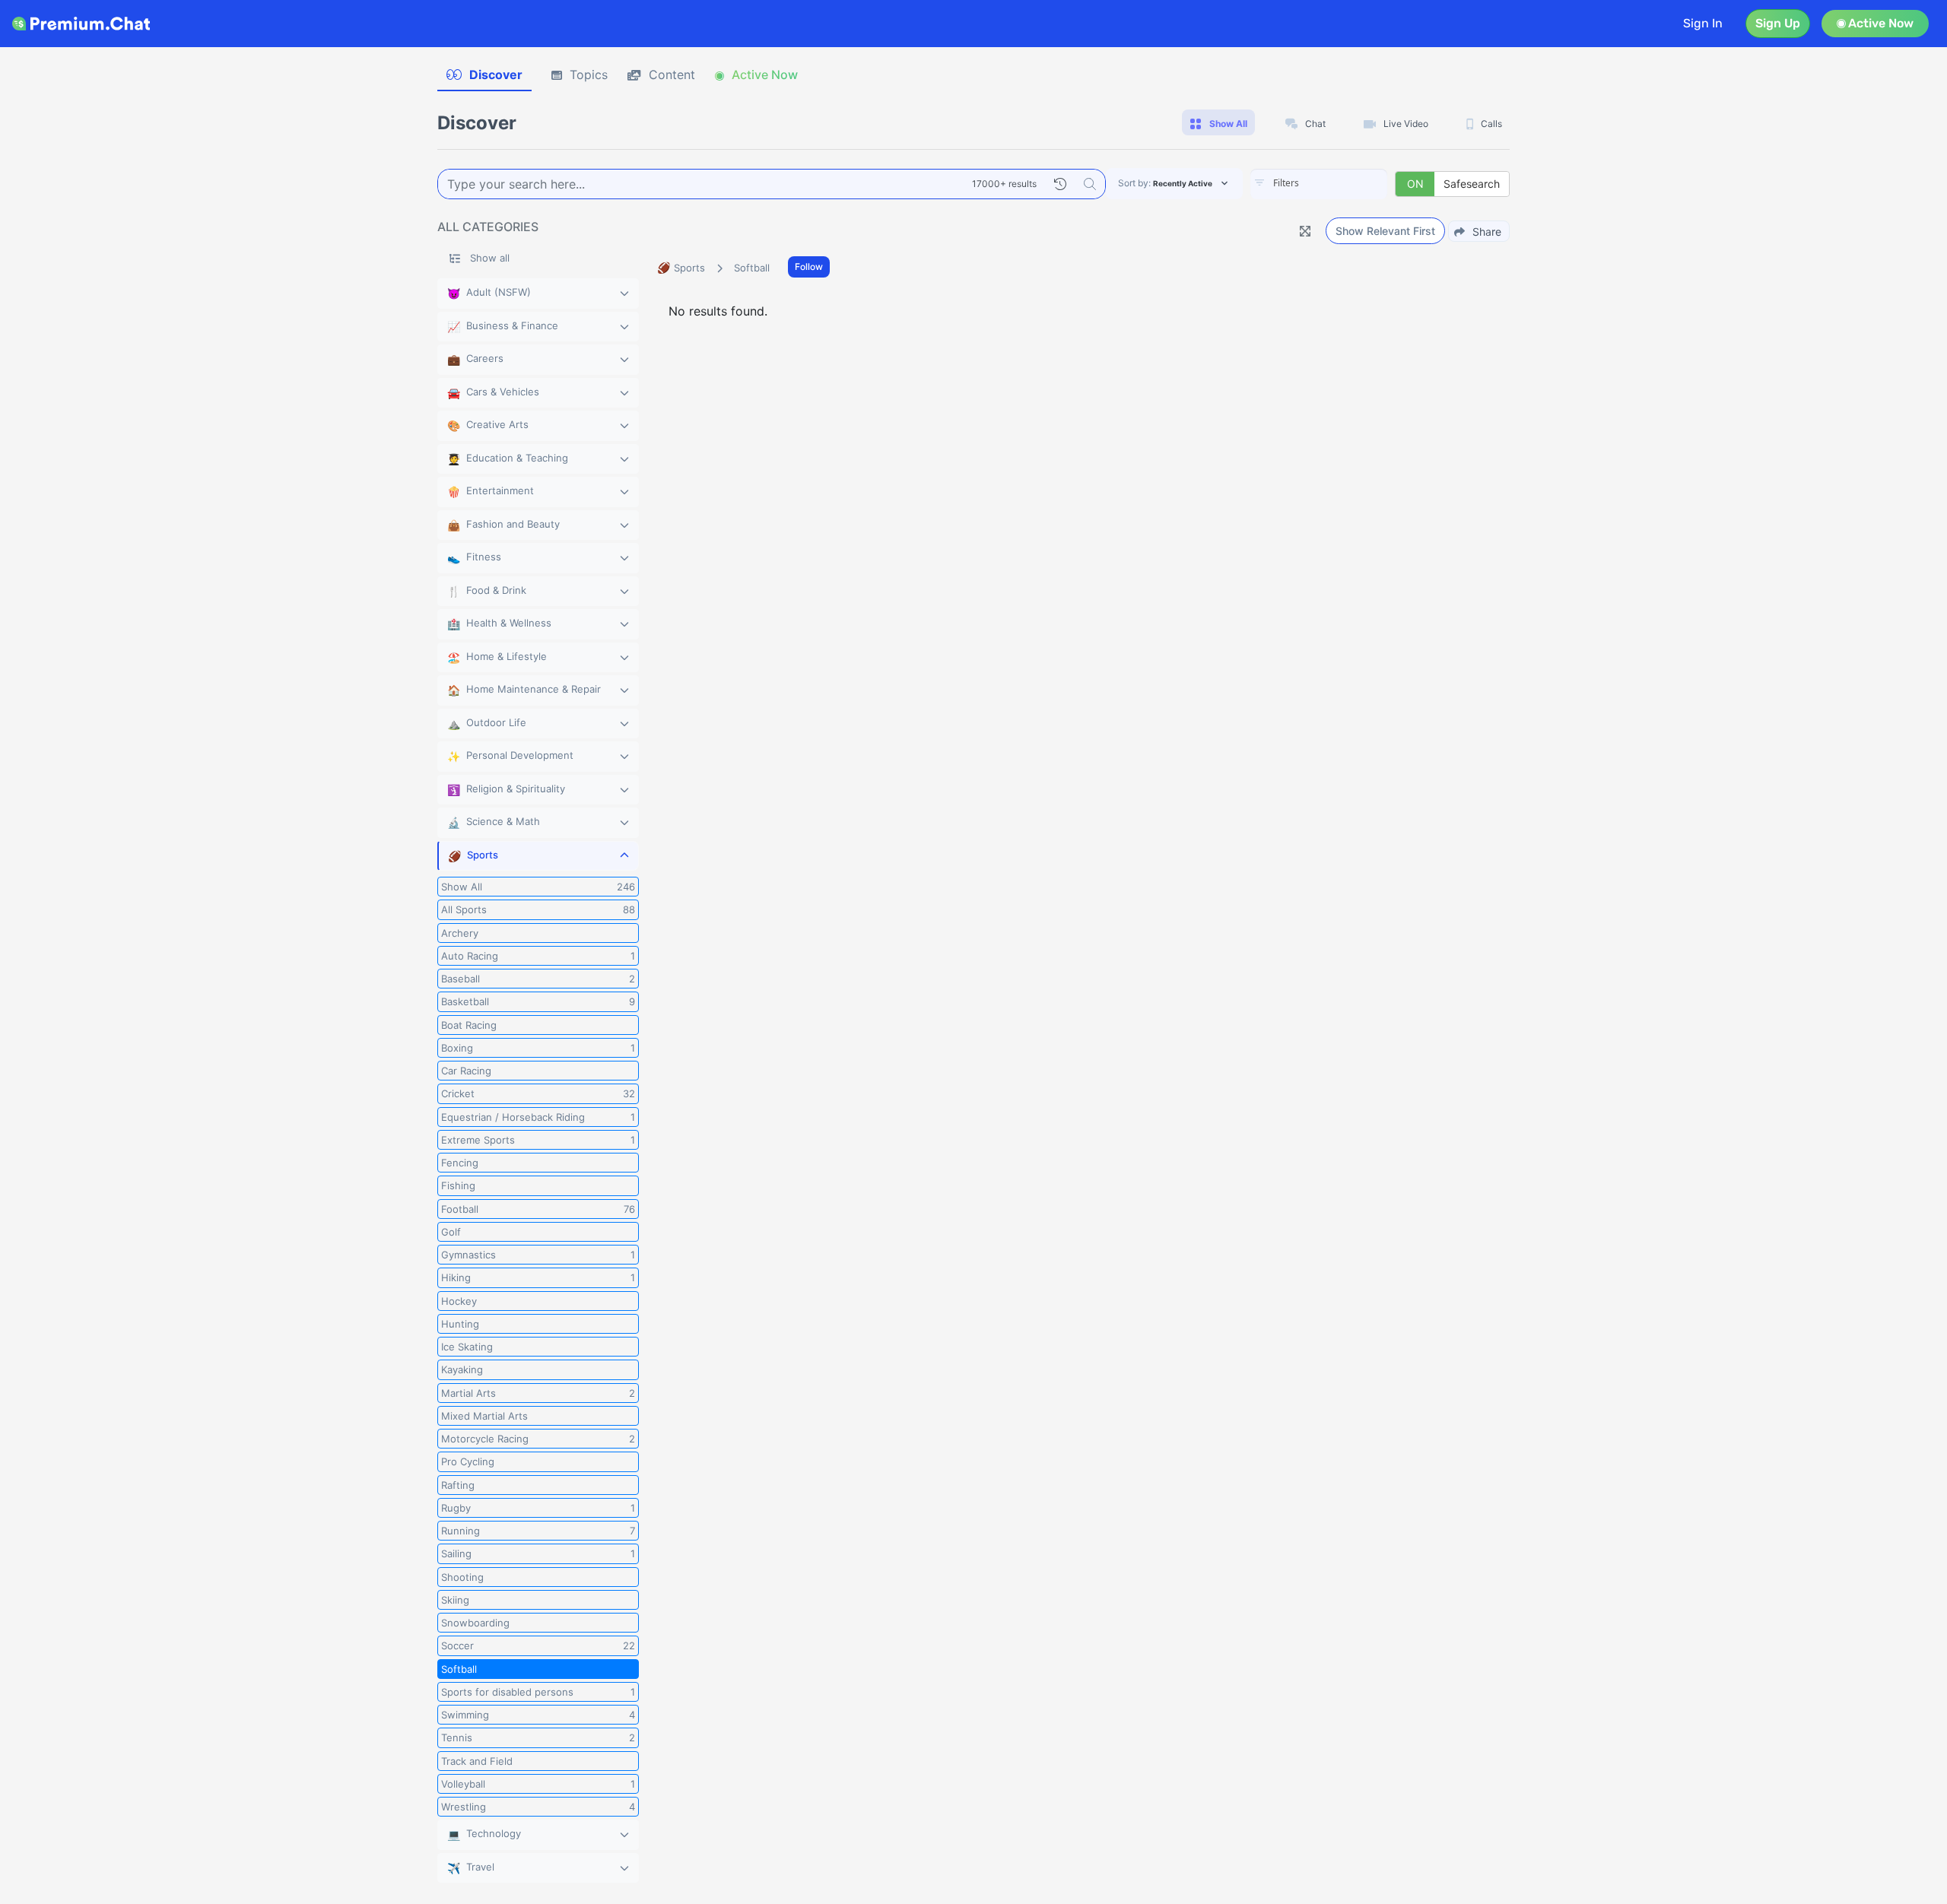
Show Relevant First (1385, 231)
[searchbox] (1342, 183)
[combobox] (1319, 184)
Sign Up (1778, 23)
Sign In (1703, 23)
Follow (809, 267)
